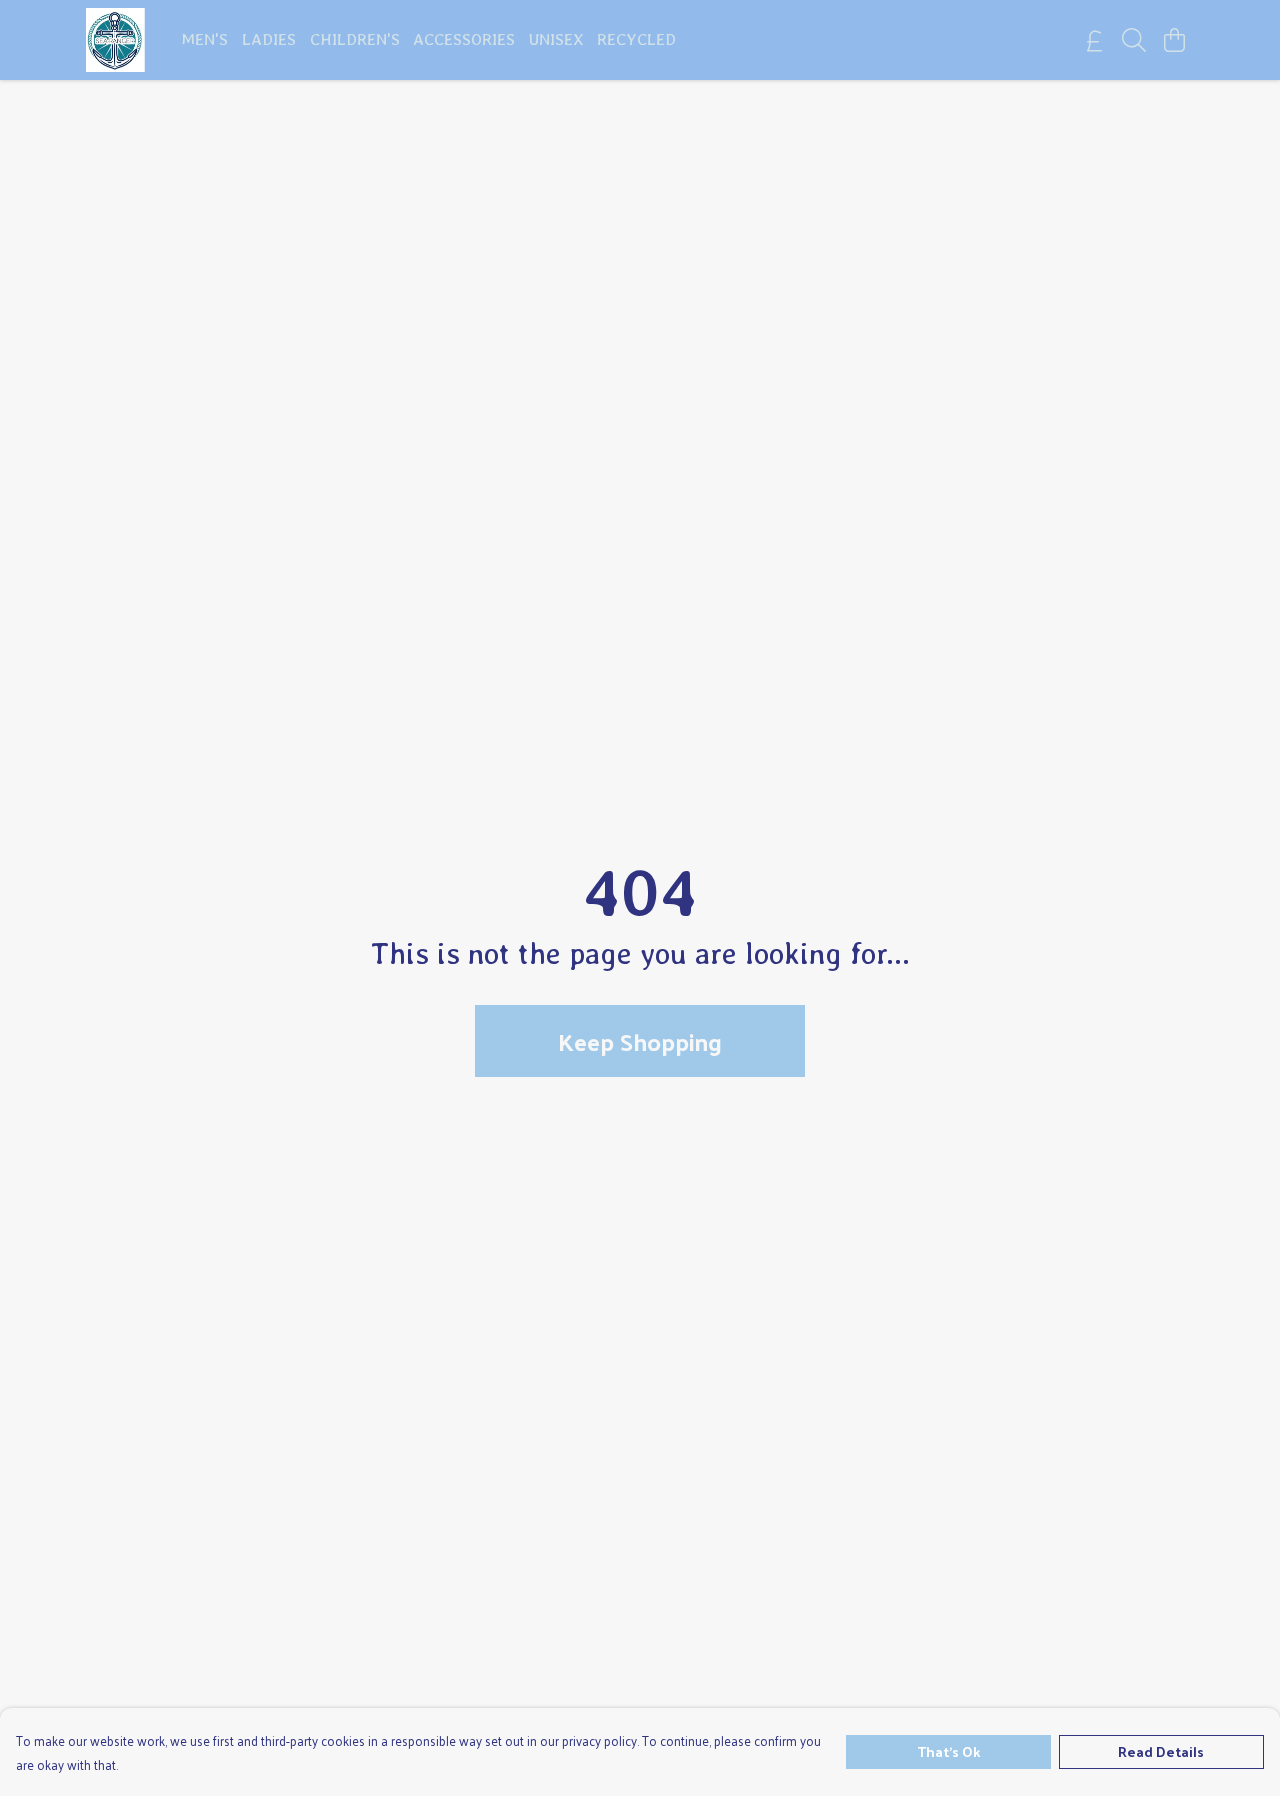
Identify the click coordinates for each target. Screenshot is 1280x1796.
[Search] (1134, 40)
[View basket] (1174, 40)
